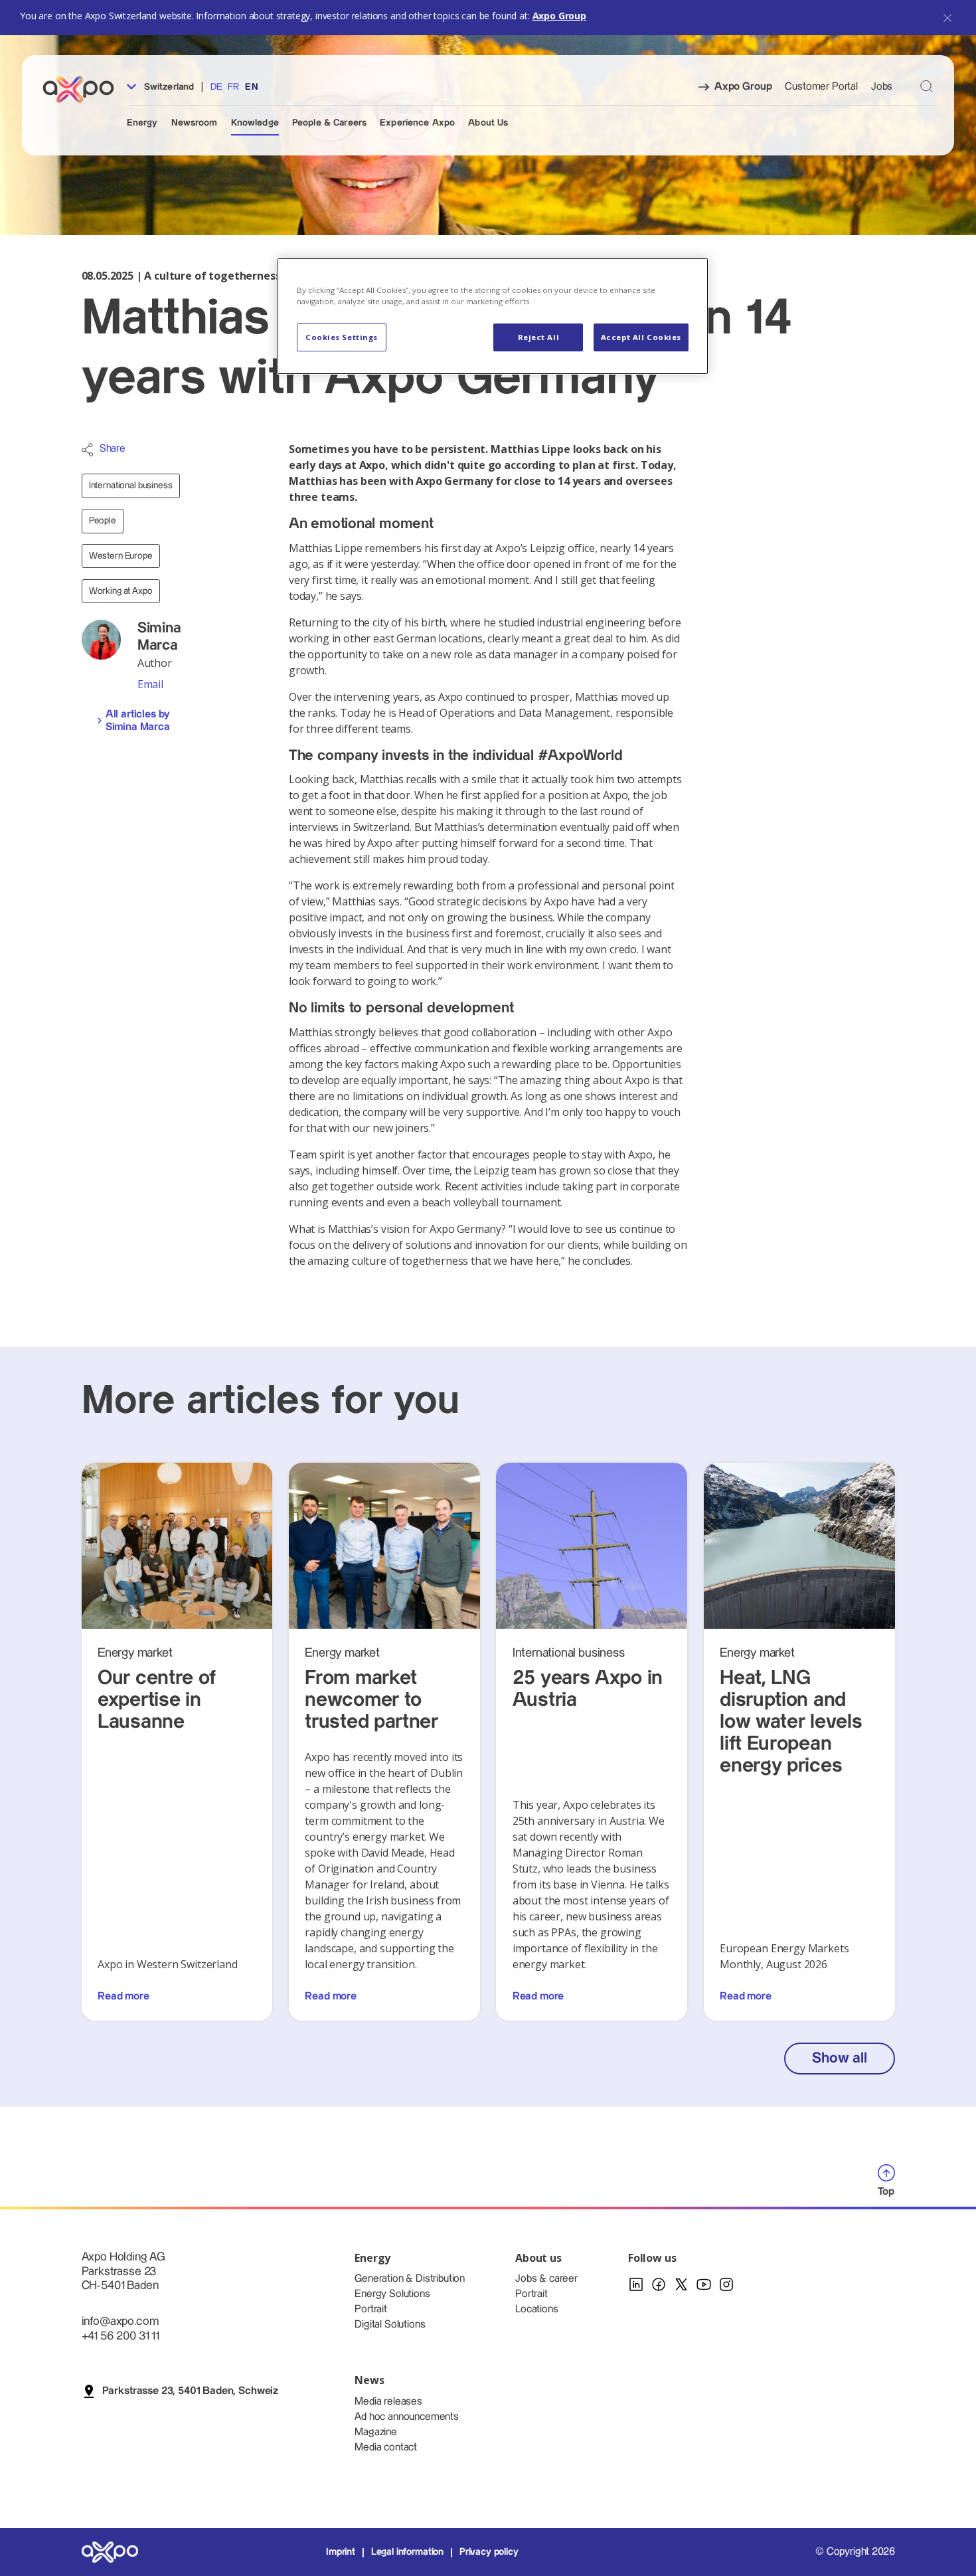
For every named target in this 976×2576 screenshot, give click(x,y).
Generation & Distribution (410, 2279)
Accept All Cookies (641, 337)
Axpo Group (559, 16)
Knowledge (255, 123)
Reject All (539, 337)
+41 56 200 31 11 (121, 2336)
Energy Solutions (392, 2294)
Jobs (882, 87)
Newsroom (195, 123)
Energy (142, 123)
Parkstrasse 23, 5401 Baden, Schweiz (190, 2391)
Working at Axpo (121, 591)
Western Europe (121, 556)
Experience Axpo (417, 123)
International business (131, 486)
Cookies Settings (342, 337)
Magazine (376, 2432)
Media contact (386, 2447)
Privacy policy (489, 2552)
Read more (123, 1996)
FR (233, 87)
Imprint (341, 2552)
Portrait (371, 2309)
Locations (537, 2309)
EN (251, 87)
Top (886, 2192)
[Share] (87, 450)
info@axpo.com (120, 2321)
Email (150, 684)
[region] (493, 316)
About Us (488, 123)
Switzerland (168, 87)
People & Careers (329, 123)
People (103, 521)
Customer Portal (821, 87)
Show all (839, 2058)
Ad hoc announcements (407, 2417)
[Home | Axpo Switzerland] (84, 89)
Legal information (407, 2552)
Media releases (388, 2402)
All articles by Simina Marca (138, 721)
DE (216, 87)
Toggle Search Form (927, 86)
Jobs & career (546, 2279)
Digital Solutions (390, 2325)
